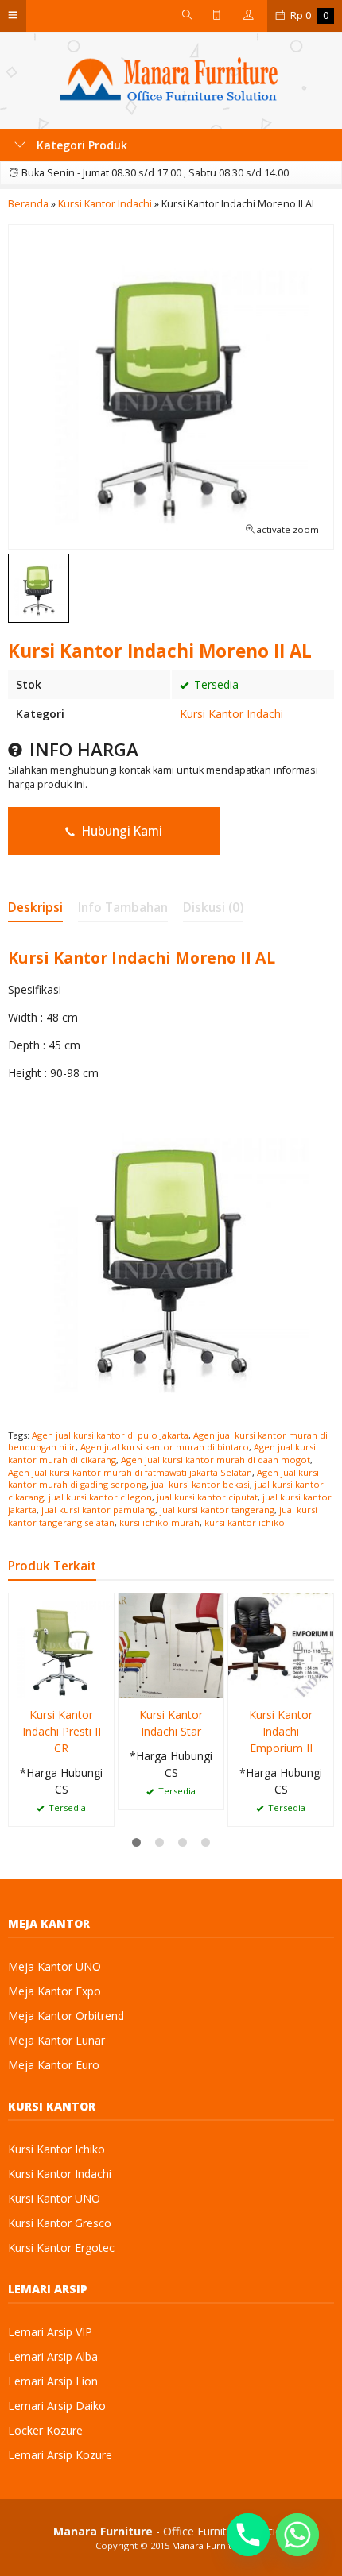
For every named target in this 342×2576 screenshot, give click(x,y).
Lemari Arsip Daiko (57, 2406)
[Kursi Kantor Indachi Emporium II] (281, 1645)
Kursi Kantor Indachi (231, 714)
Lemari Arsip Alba (53, 2356)
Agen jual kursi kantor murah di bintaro (165, 1447)
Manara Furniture (209, 2545)
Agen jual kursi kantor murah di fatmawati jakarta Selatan (130, 1472)
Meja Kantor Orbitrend (66, 2016)
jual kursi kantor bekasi (200, 1484)
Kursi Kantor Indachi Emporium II (281, 1731)
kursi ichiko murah (159, 1522)
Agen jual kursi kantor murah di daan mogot (216, 1460)
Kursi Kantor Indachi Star (171, 1723)
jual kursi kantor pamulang (98, 1510)
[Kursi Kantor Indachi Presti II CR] (61, 1645)
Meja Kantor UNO (54, 1966)
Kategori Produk (80, 145)
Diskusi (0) (213, 908)
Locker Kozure (45, 2430)
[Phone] (248, 2535)
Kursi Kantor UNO (54, 2198)
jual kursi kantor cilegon (100, 1497)
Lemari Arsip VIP (50, 2332)
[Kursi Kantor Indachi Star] (171, 1645)
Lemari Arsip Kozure (60, 2455)
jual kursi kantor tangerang (217, 1510)
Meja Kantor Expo (54, 1991)
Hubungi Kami (120, 831)
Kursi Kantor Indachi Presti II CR (62, 1731)
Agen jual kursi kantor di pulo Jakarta (110, 1435)
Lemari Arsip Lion (53, 2381)
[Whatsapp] (297, 2535)
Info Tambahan (123, 908)
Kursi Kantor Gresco (60, 2223)
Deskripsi (35, 908)
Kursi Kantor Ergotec (61, 2248)
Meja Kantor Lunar (56, 2040)
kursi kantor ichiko (245, 1522)
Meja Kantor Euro (54, 2065)
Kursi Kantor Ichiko (56, 2149)
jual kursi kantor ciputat (207, 1497)
